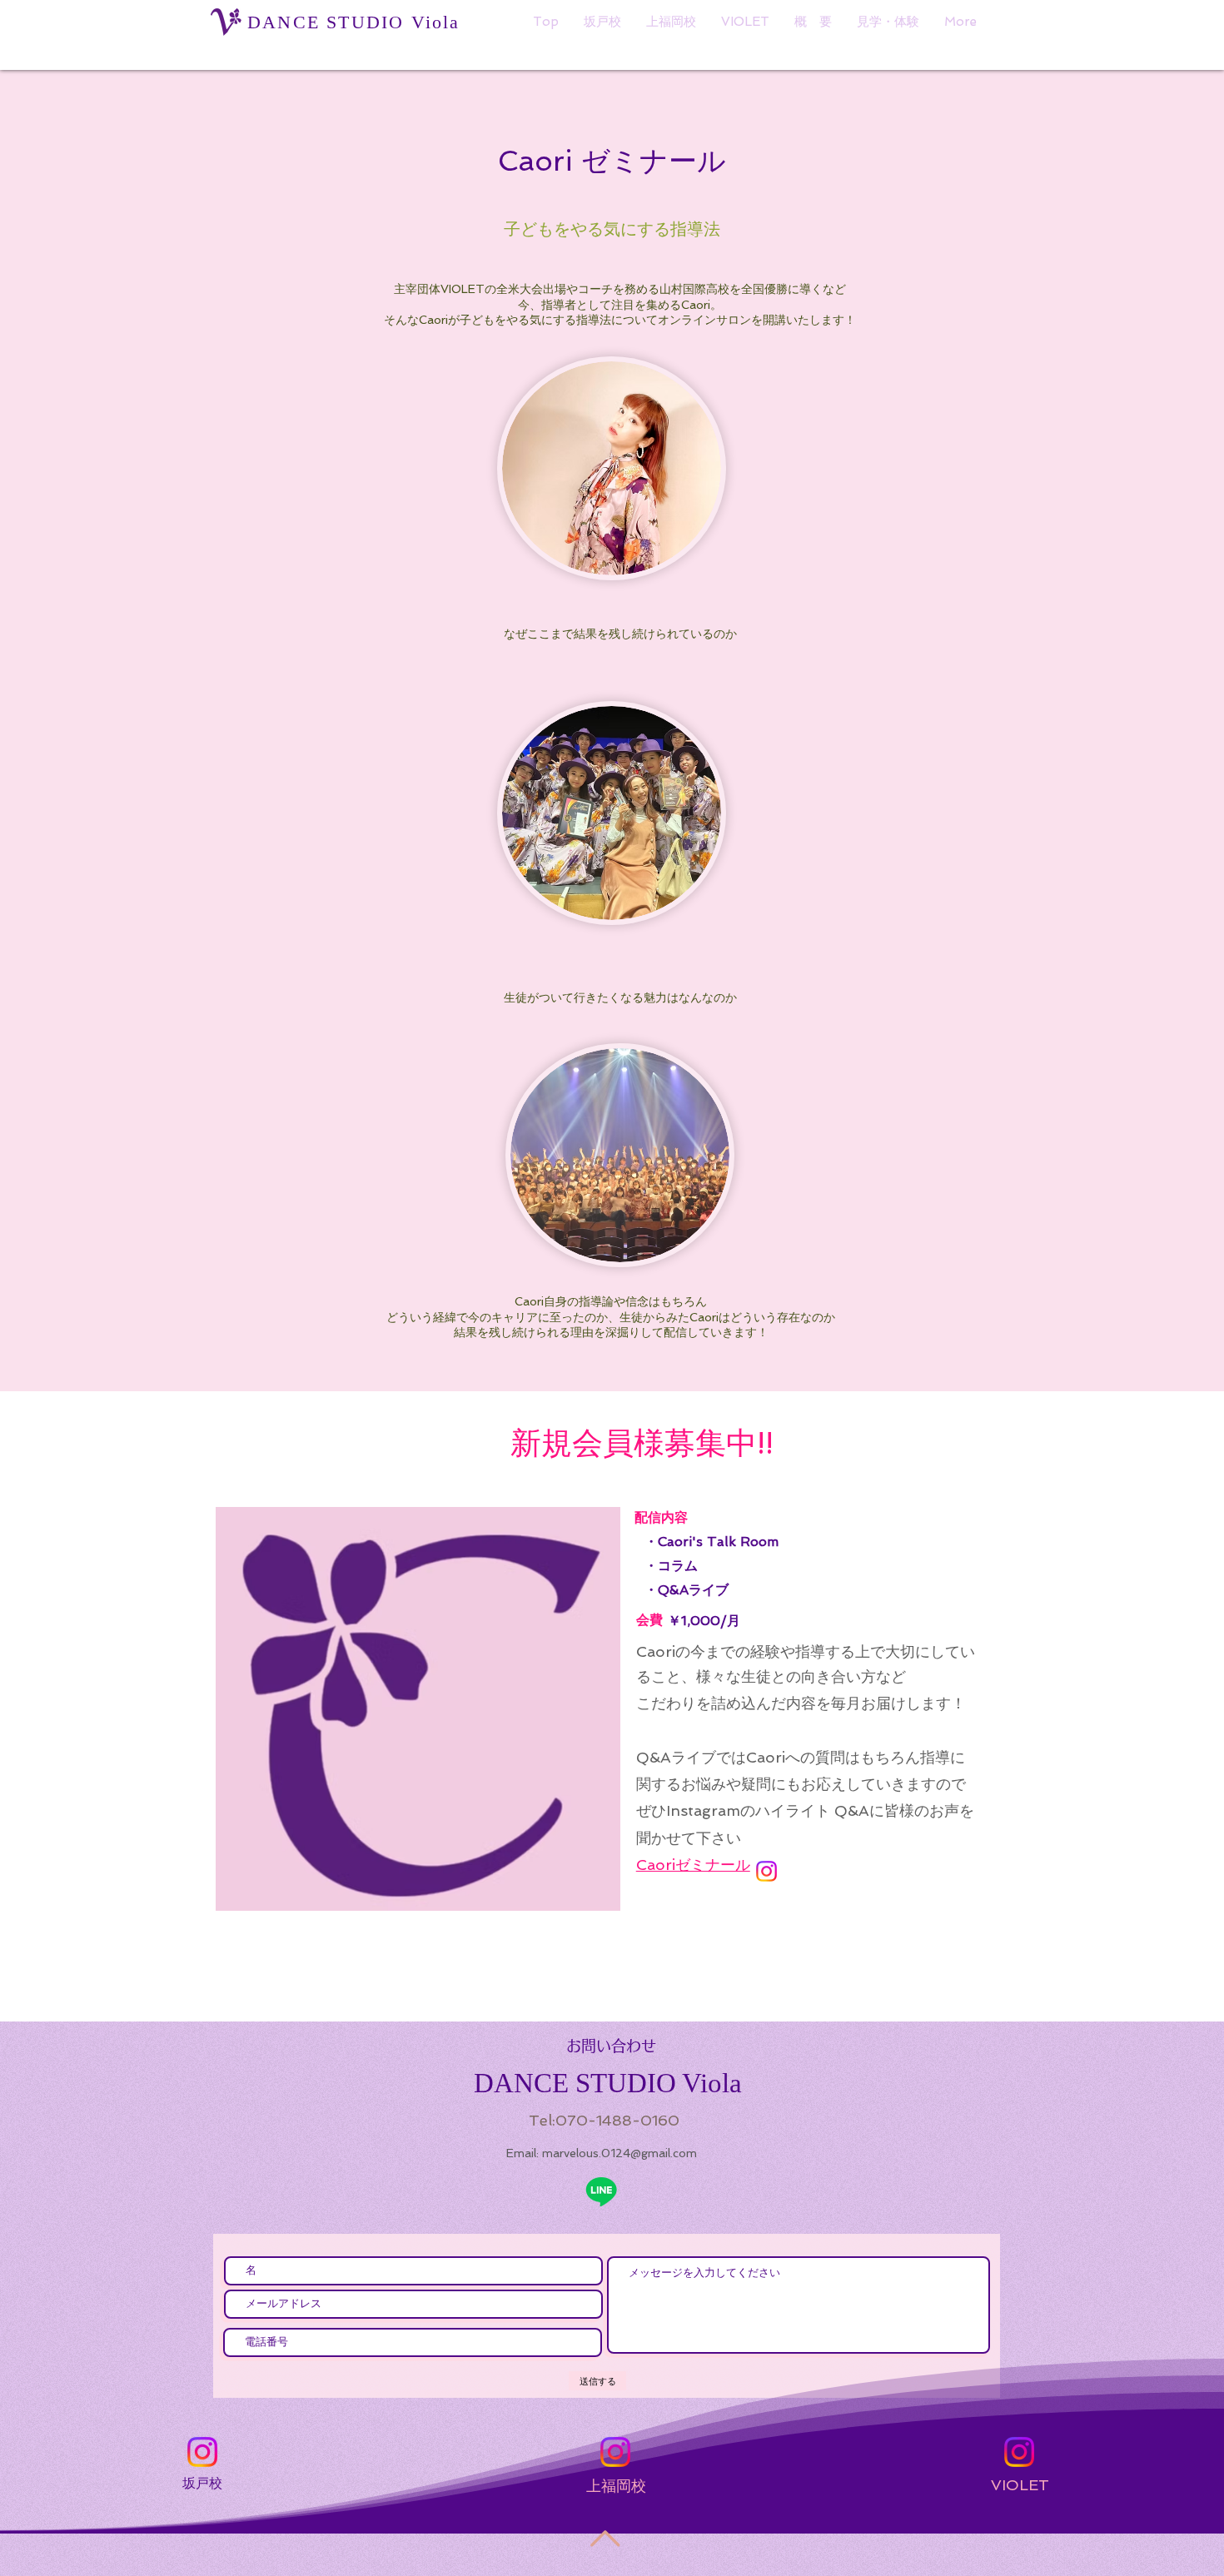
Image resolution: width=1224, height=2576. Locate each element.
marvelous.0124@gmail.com (619, 2153)
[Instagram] (766, 1871)
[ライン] (601, 2191)
